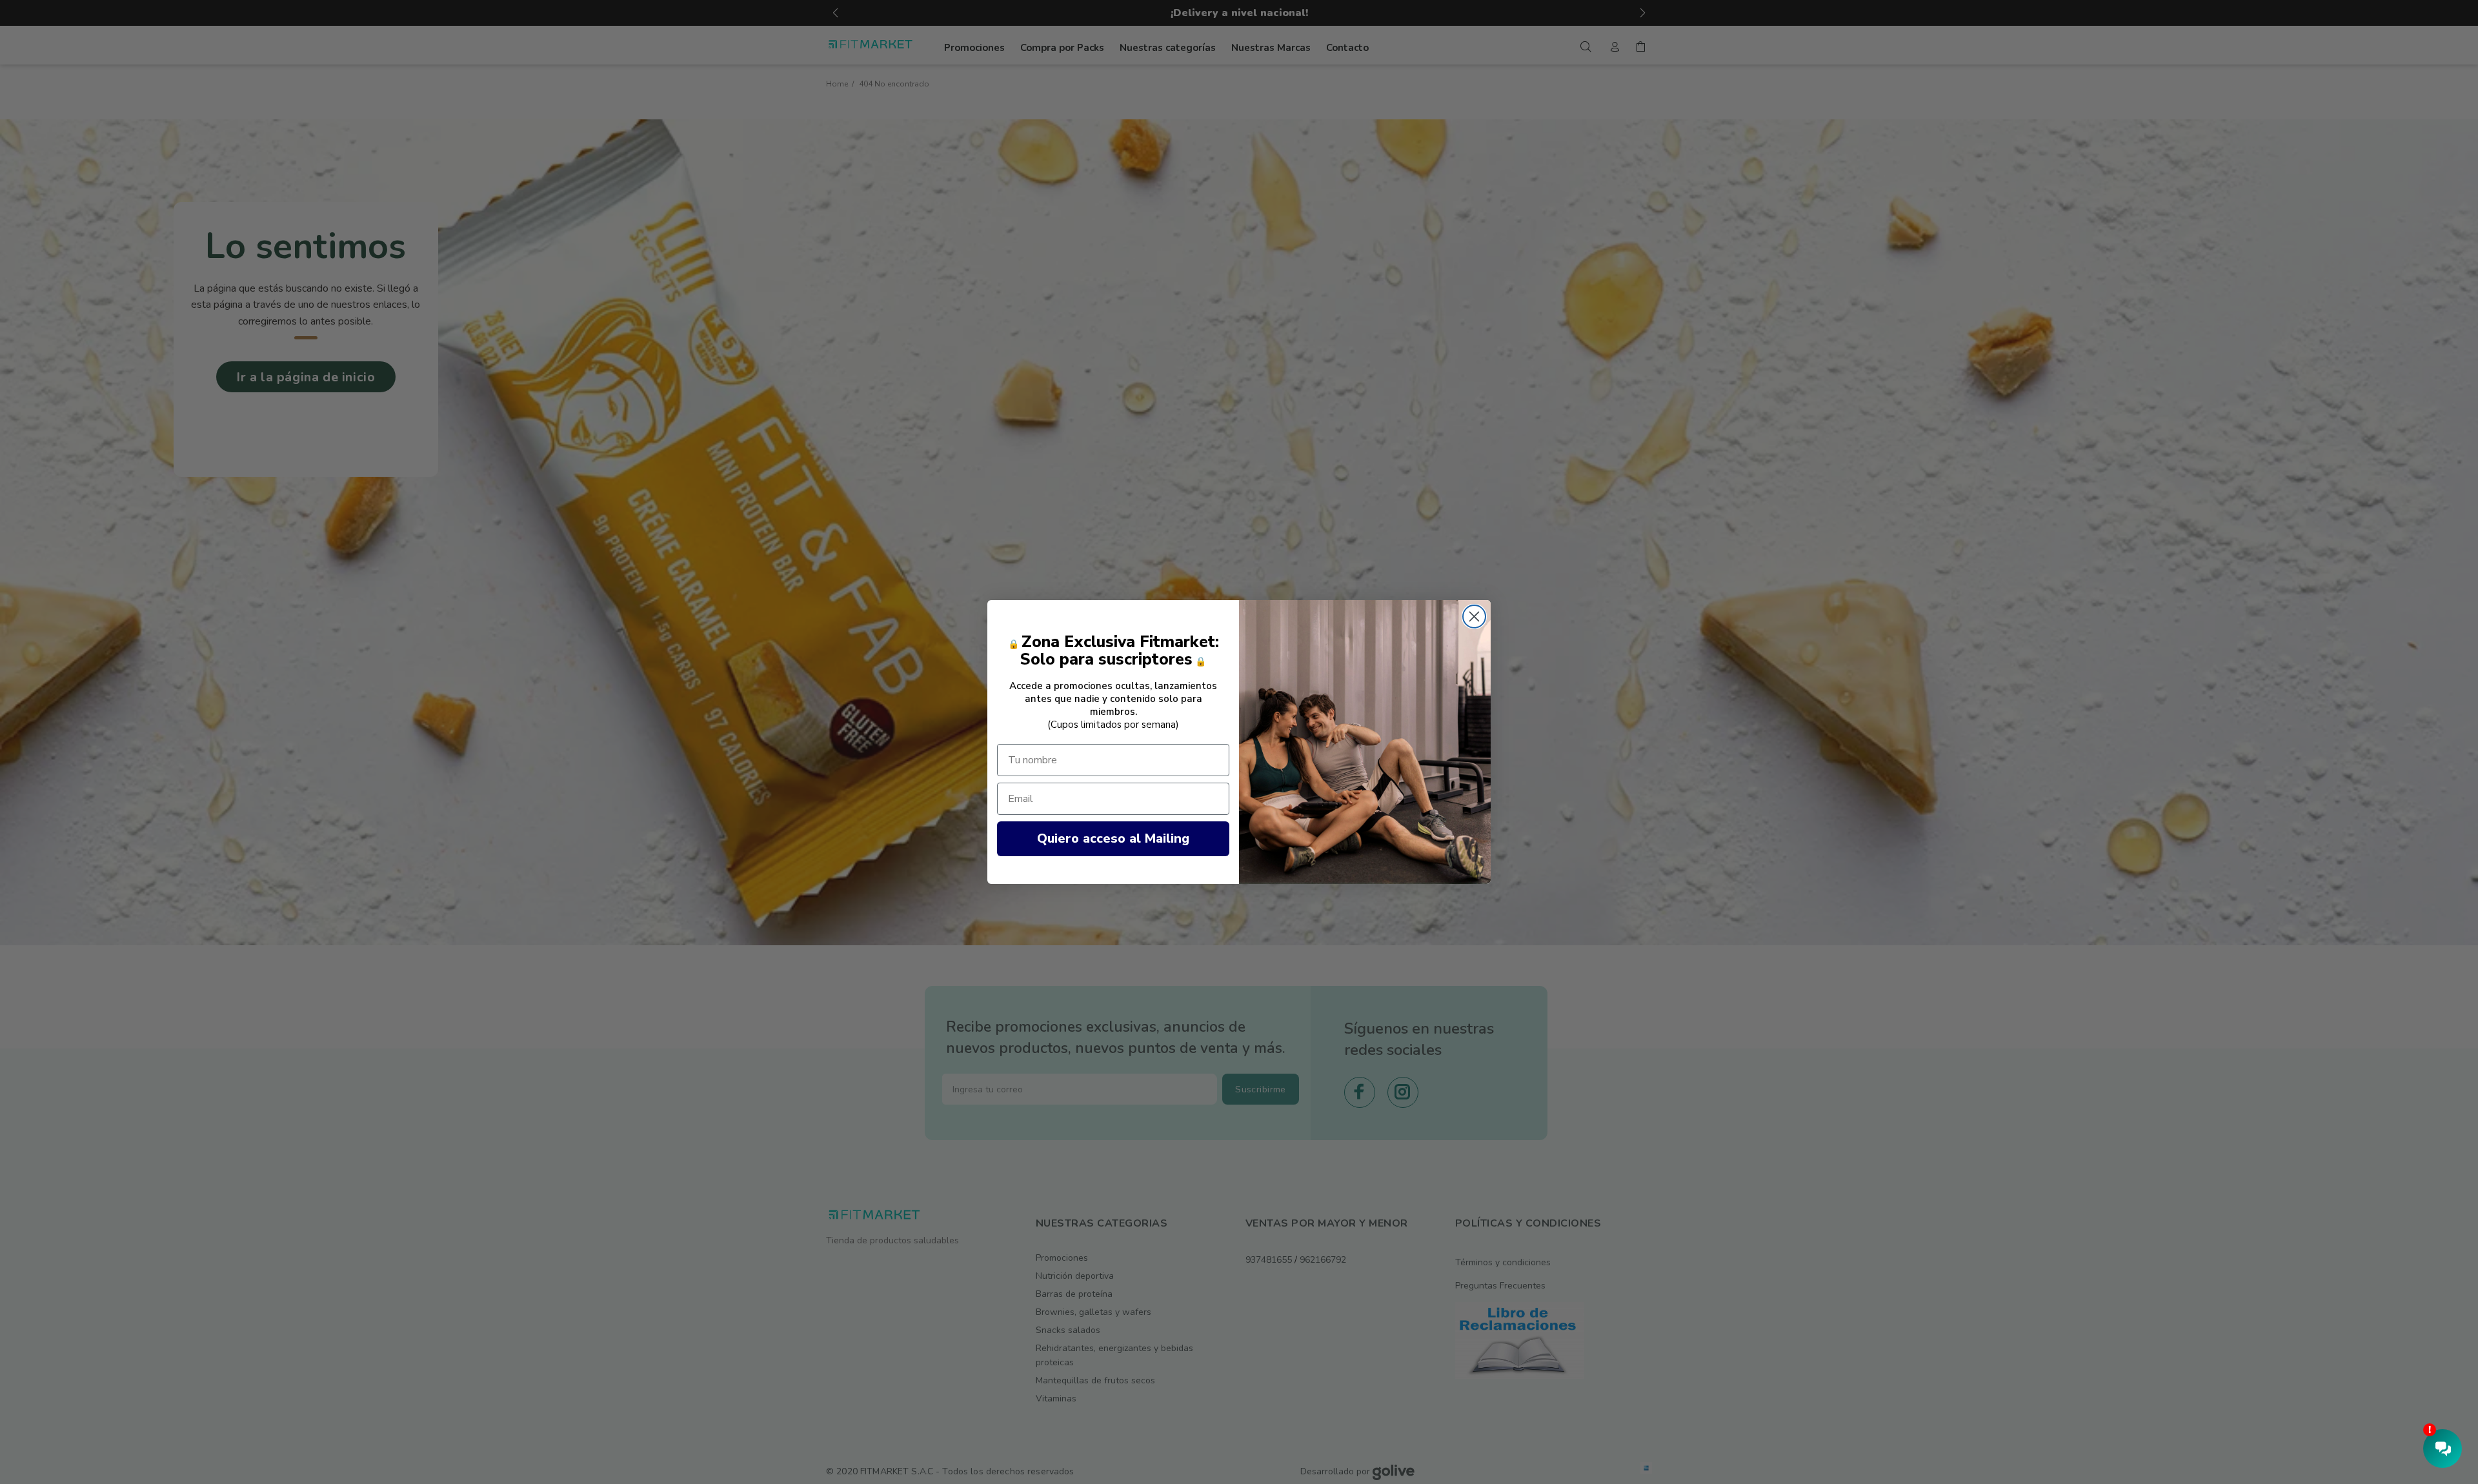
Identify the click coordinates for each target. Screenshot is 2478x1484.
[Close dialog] (1474, 617)
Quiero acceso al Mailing (1113, 838)
